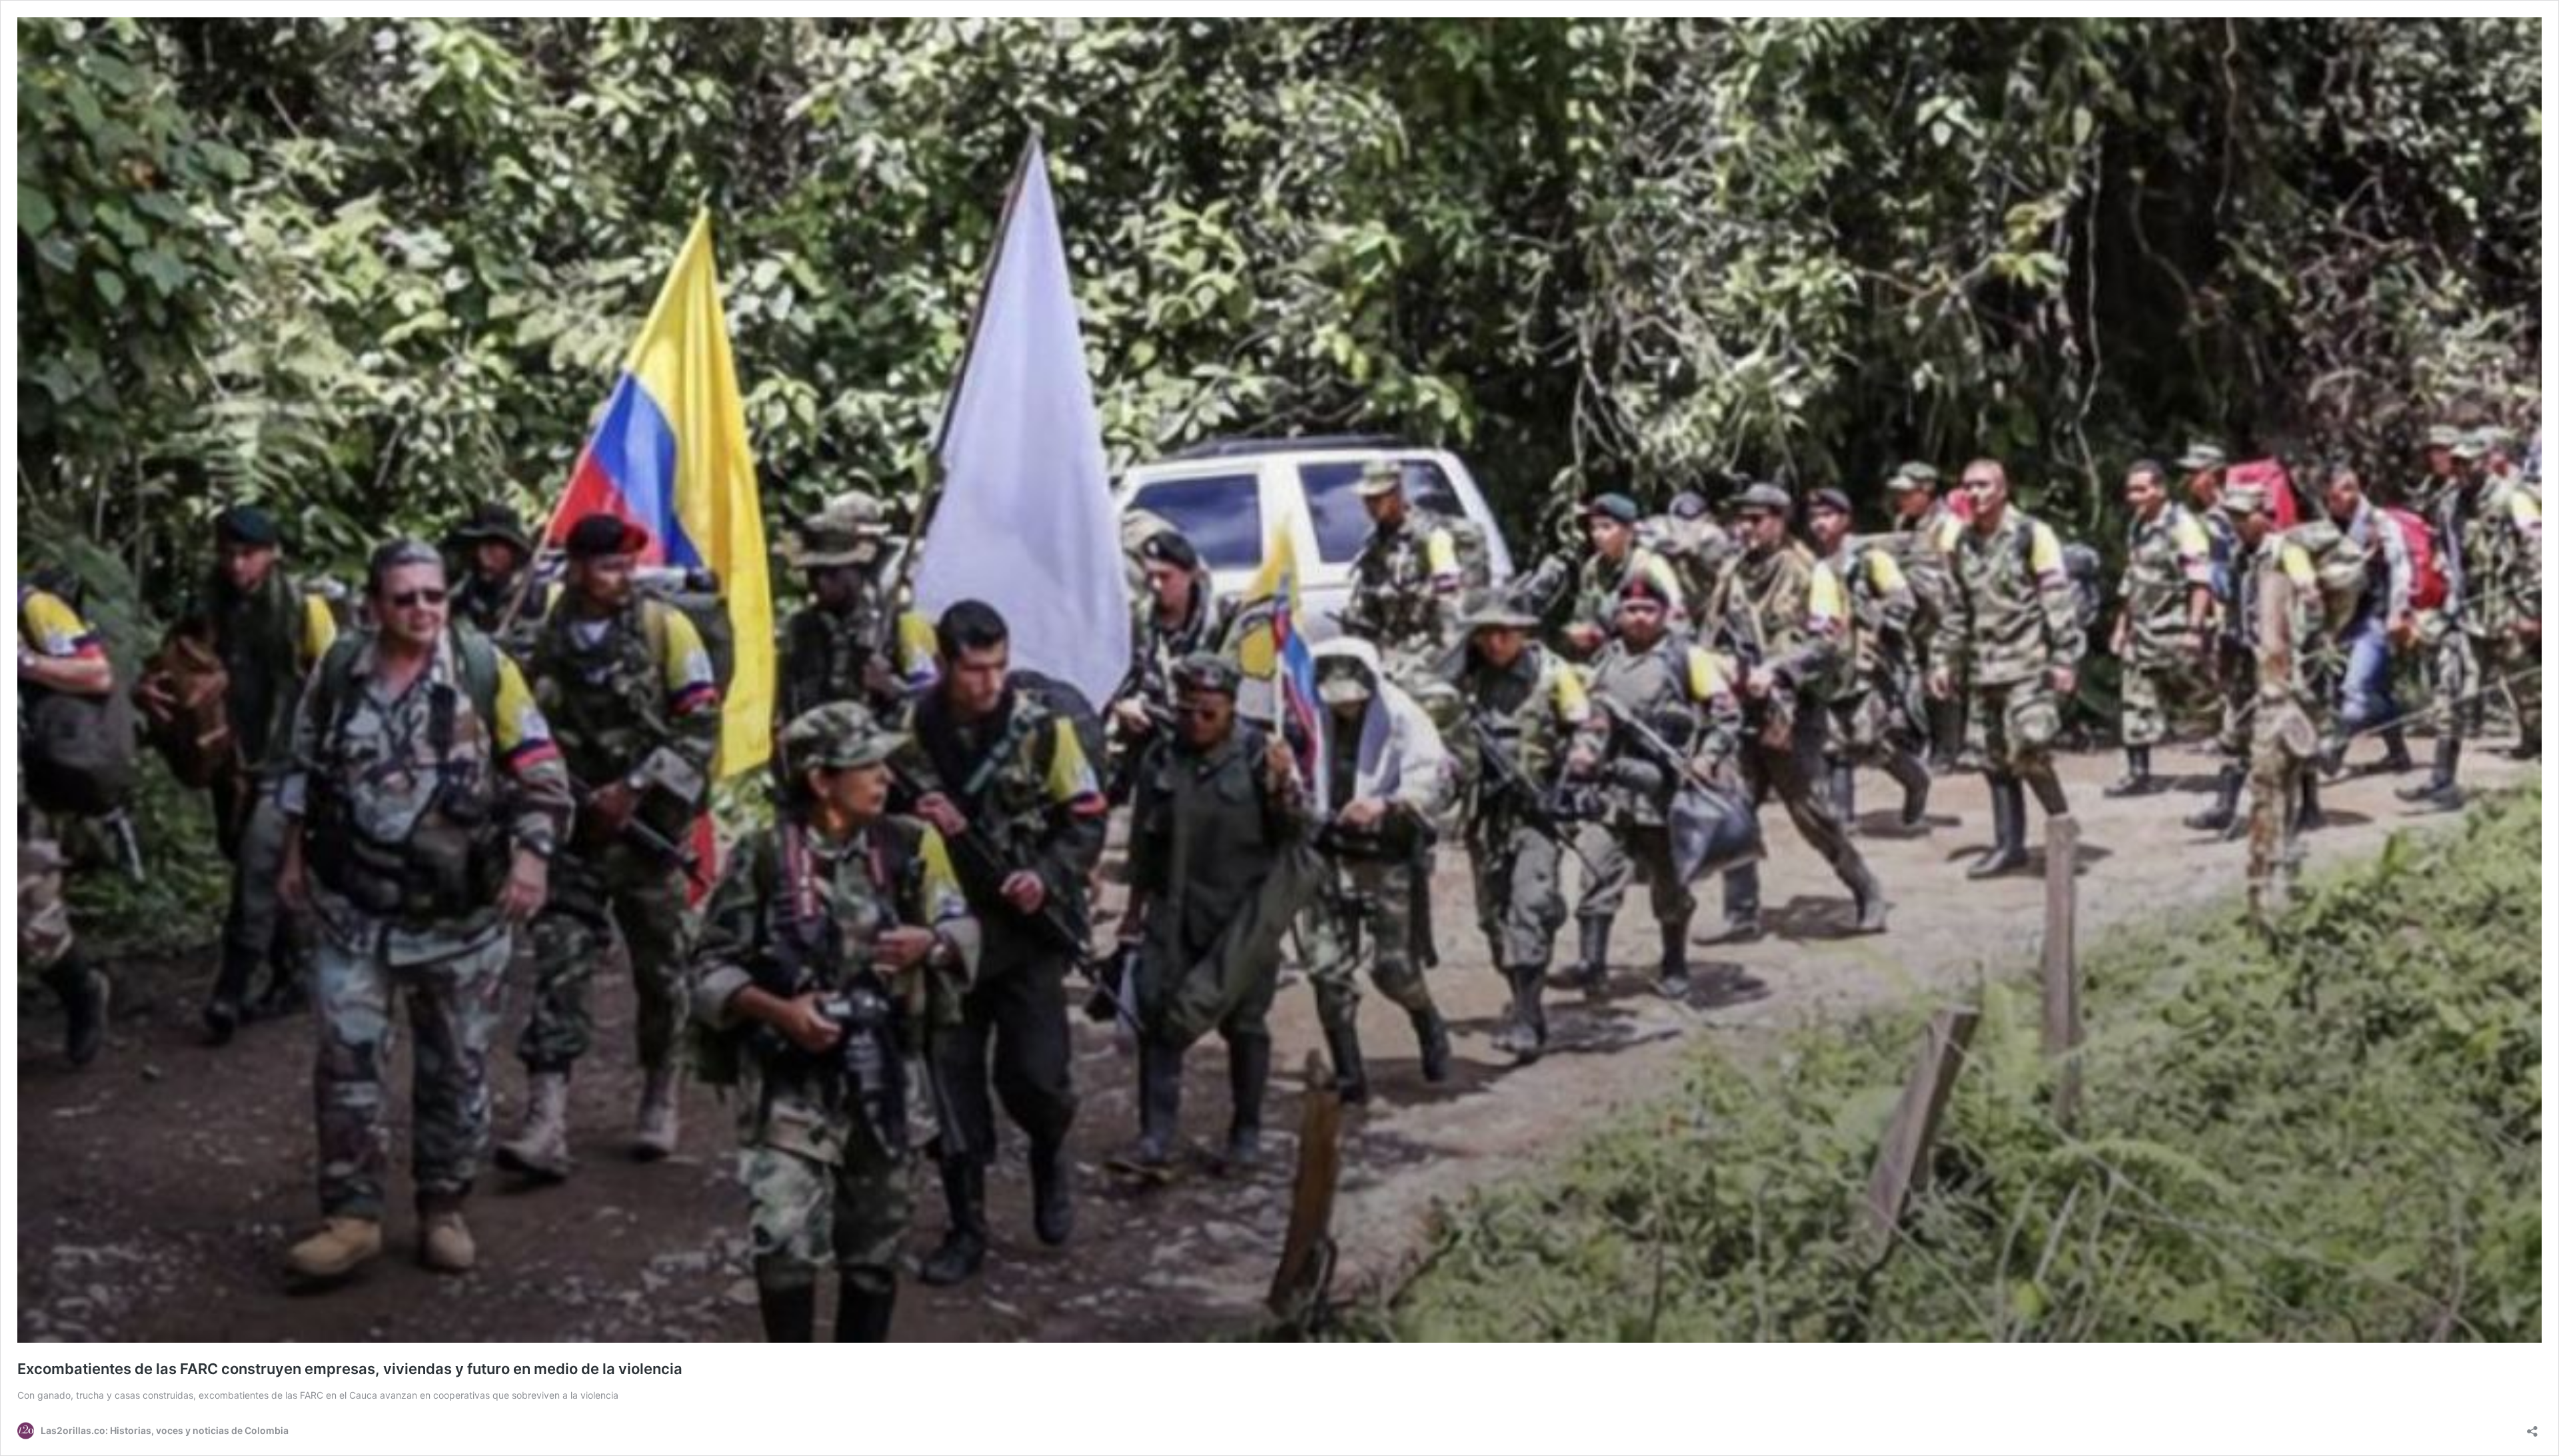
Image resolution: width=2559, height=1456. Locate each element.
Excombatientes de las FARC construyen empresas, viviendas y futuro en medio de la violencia (350, 1369)
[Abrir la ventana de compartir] (2532, 1427)
